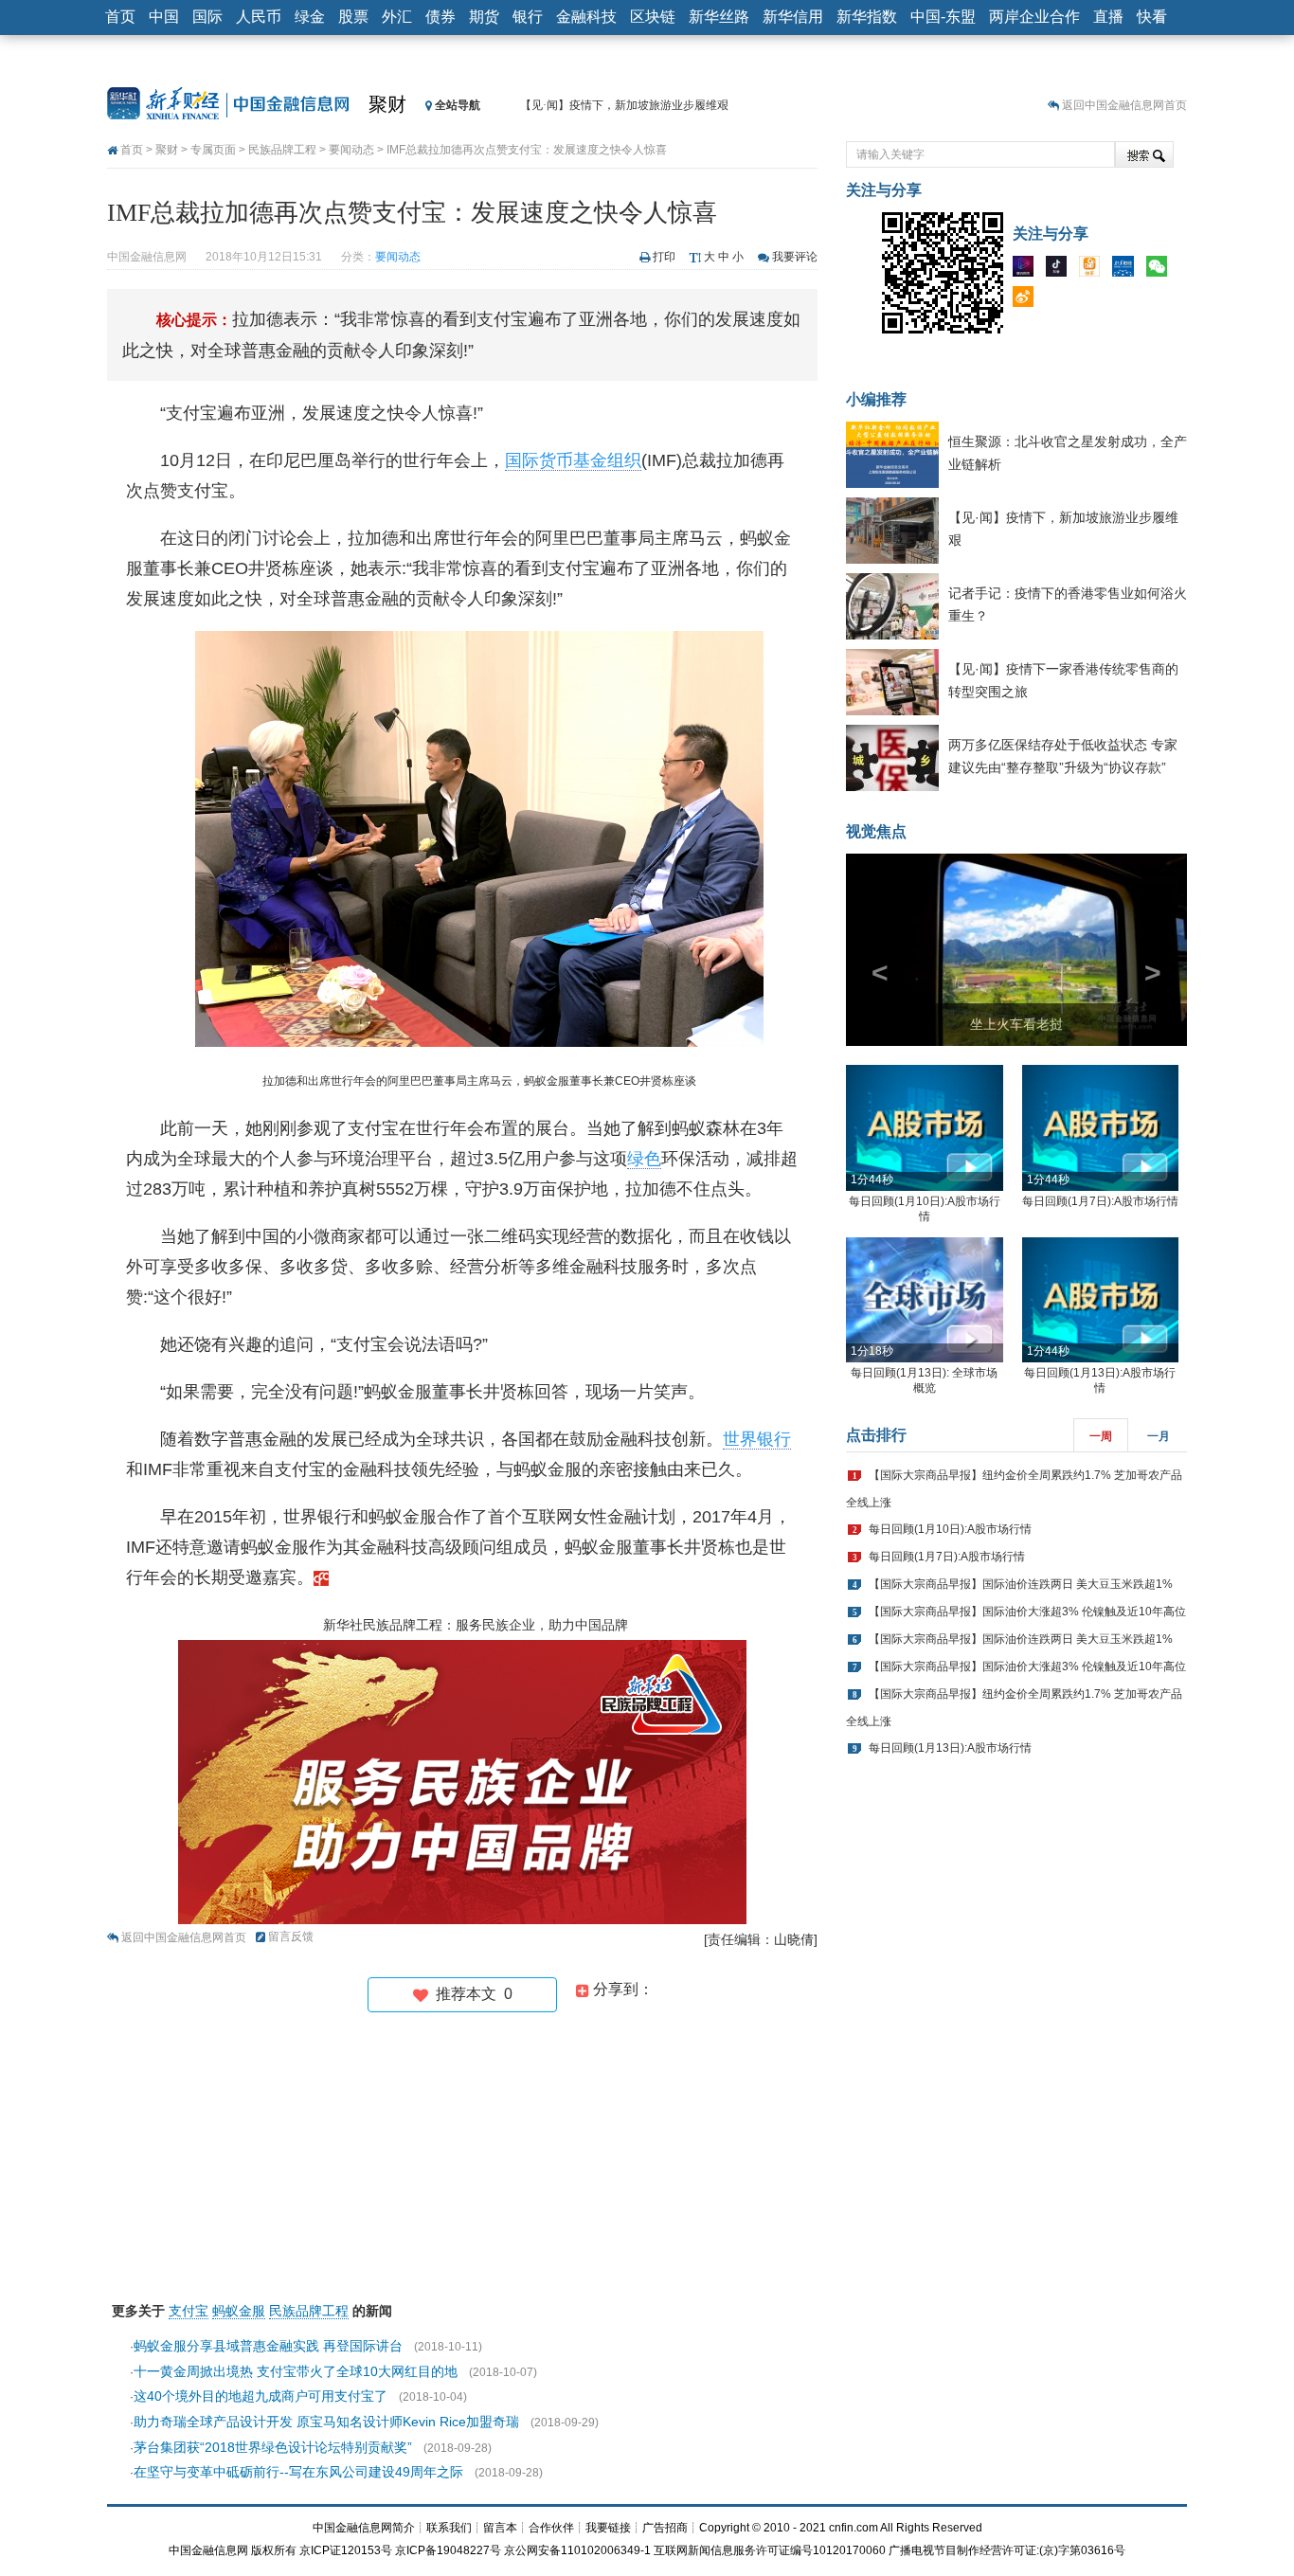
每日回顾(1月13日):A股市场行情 (950, 1748)
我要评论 (795, 257)
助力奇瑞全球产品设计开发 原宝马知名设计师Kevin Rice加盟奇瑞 (326, 2422)
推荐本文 (470, 1994)
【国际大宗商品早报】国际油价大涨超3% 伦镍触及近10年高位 (1027, 1612)
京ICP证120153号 (346, 2550)
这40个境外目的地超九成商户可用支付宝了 (261, 2396)
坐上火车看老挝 (1016, 1024)
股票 (353, 17)
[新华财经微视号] (1028, 270)
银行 (528, 17)
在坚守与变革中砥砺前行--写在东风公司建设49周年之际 (298, 2472)
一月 (1159, 1436)
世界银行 (757, 1439)
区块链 (653, 17)
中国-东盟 (943, 17)
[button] (872, 950)
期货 (484, 17)
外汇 (397, 17)
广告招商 (665, 2528)
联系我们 (449, 2528)
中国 (164, 17)
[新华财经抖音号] (1061, 270)
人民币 (259, 17)
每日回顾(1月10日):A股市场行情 (950, 1529)
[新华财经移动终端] (1127, 270)
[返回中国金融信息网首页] (321, 1577)
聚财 (387, 104)
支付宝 (189, 2311)
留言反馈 (291, 1937)
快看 (1152, 17)
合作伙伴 (551, 2528)
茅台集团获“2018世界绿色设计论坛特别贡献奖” (273, 2447)
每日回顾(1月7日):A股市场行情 (1100, 1201)
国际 (207, 17)
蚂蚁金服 (239, 2311)
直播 (1108, 17)
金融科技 (586, 17)
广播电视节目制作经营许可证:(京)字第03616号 (1007, 2550)
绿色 (644, 1159)
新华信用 (793, 17)
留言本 (500, 2528)
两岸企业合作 (1034, 17)
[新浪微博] (1028, 300)
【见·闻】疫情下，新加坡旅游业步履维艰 (624, 105)
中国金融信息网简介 (364, 2528)
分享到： (621, 1989)
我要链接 (608, 2528)
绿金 (310, 17)
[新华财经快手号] (1094, 270)
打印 (664, 257)
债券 (440, 17)
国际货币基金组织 (573, 460)
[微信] (1161, 270)
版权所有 (274, 2550)
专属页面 (213, 150)
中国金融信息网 (208, 2550)
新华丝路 (719, 17)
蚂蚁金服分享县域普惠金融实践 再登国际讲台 (268, 2346)
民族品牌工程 (282, 150)
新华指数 (867, 17)
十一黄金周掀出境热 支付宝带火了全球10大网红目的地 (296, 2371)
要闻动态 (351, 150)
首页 (120, 17)
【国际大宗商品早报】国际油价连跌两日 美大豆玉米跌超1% (1021, 1584)
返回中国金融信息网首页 (1124, 105)
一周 (1101, 1436)
